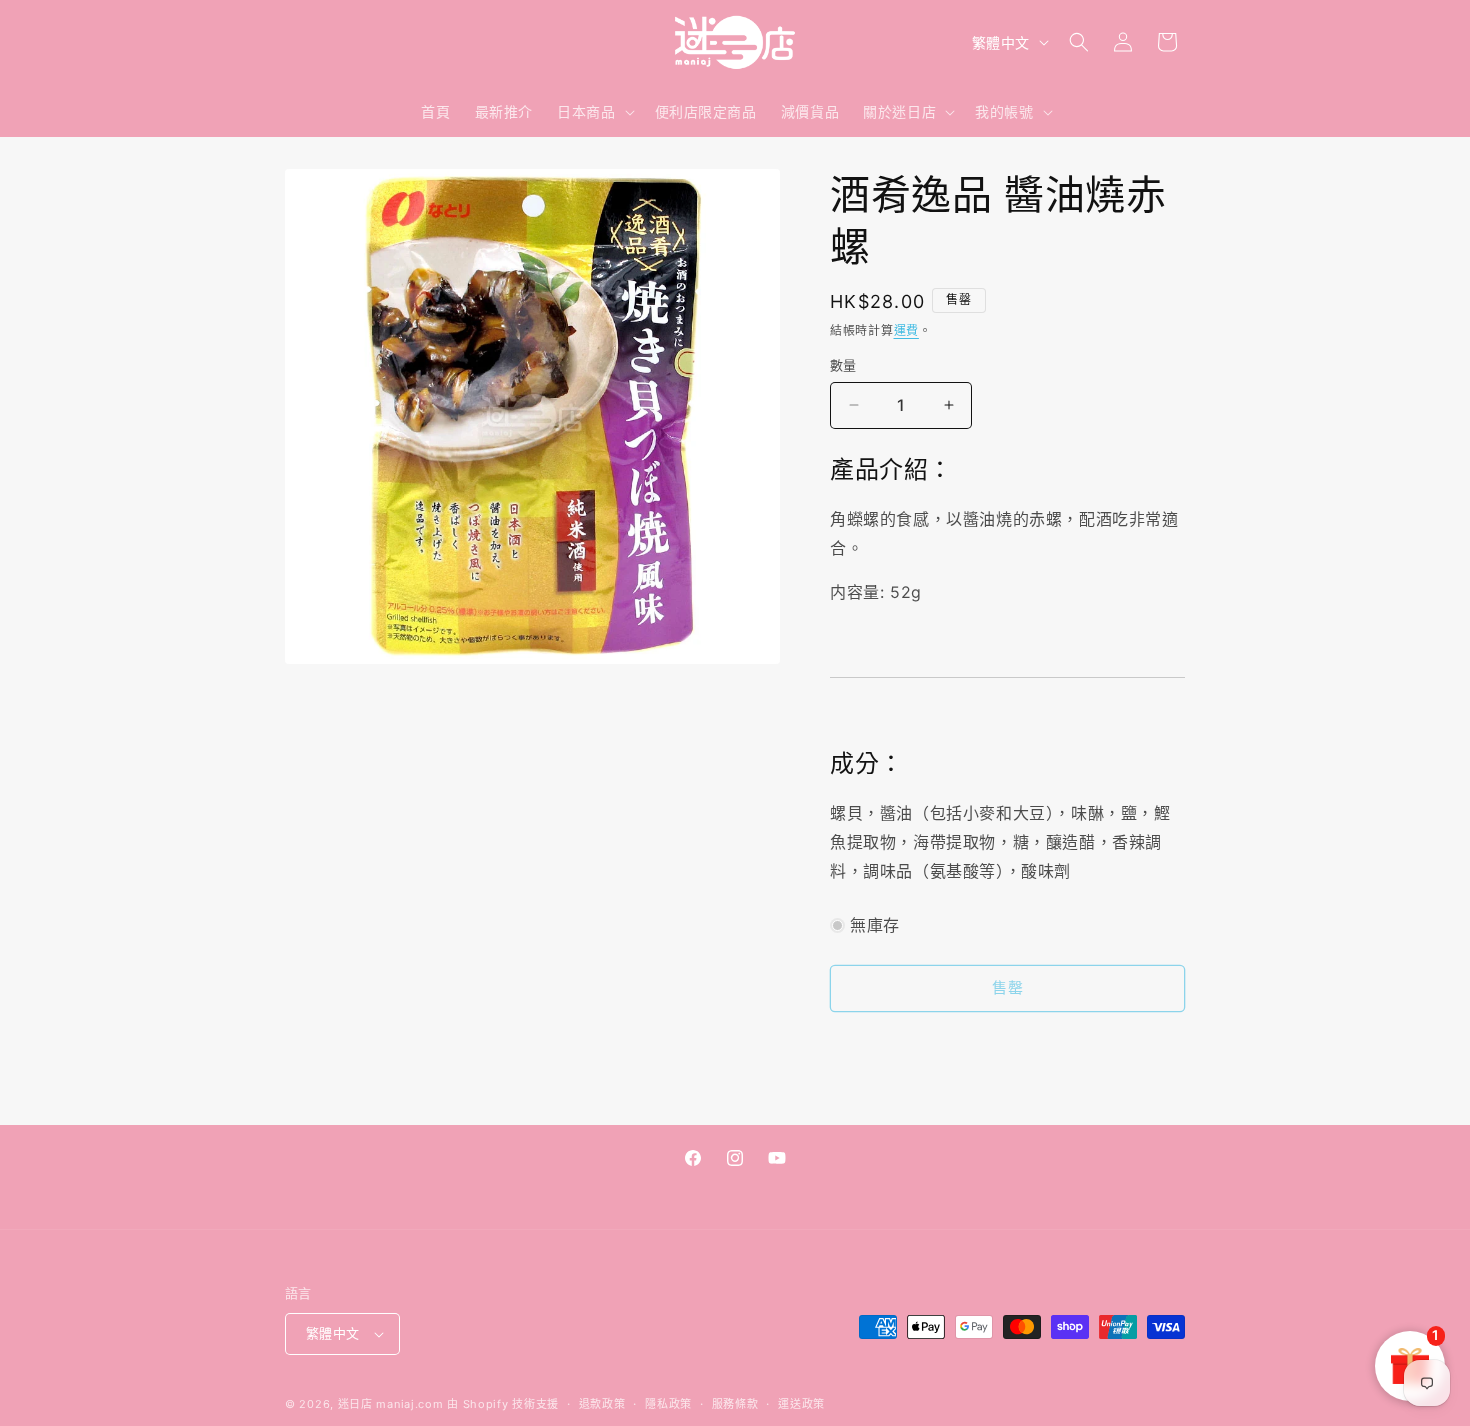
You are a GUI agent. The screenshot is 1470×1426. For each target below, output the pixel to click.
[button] (593, 112)
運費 (906, 330)
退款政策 (602, 1404)
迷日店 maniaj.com (391, 1404)
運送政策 (801, 1404)
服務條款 (735, 1404)
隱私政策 (668, 1404)
